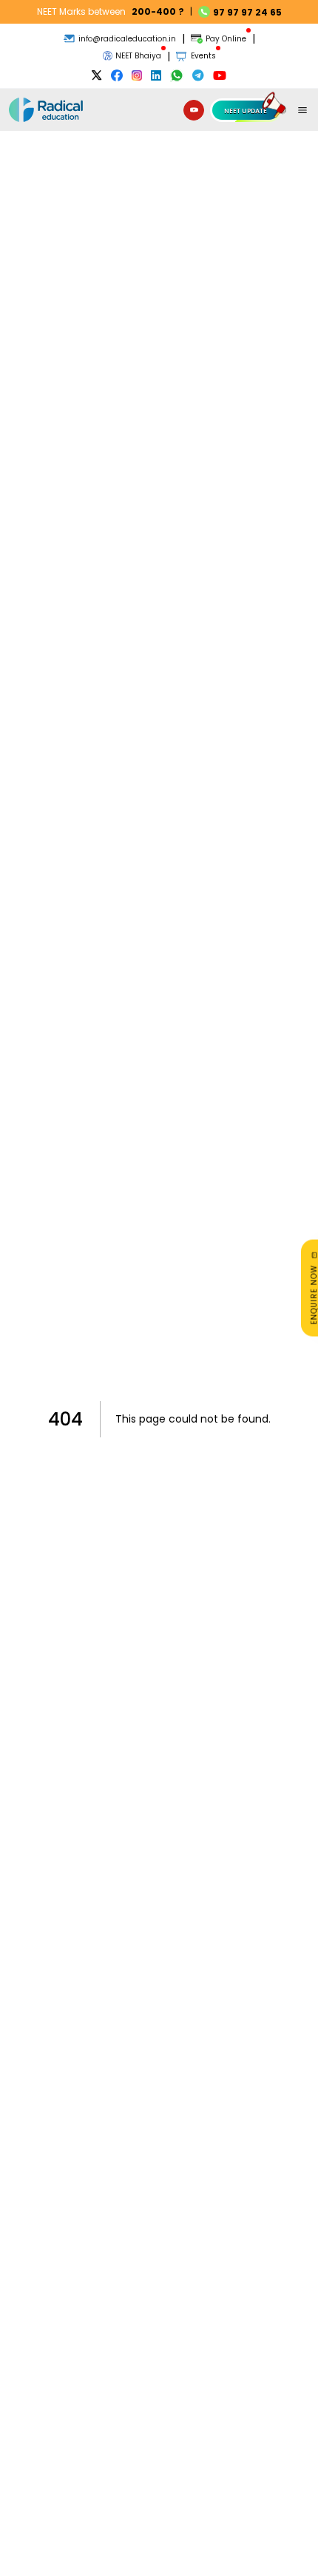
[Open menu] (302, 110)
